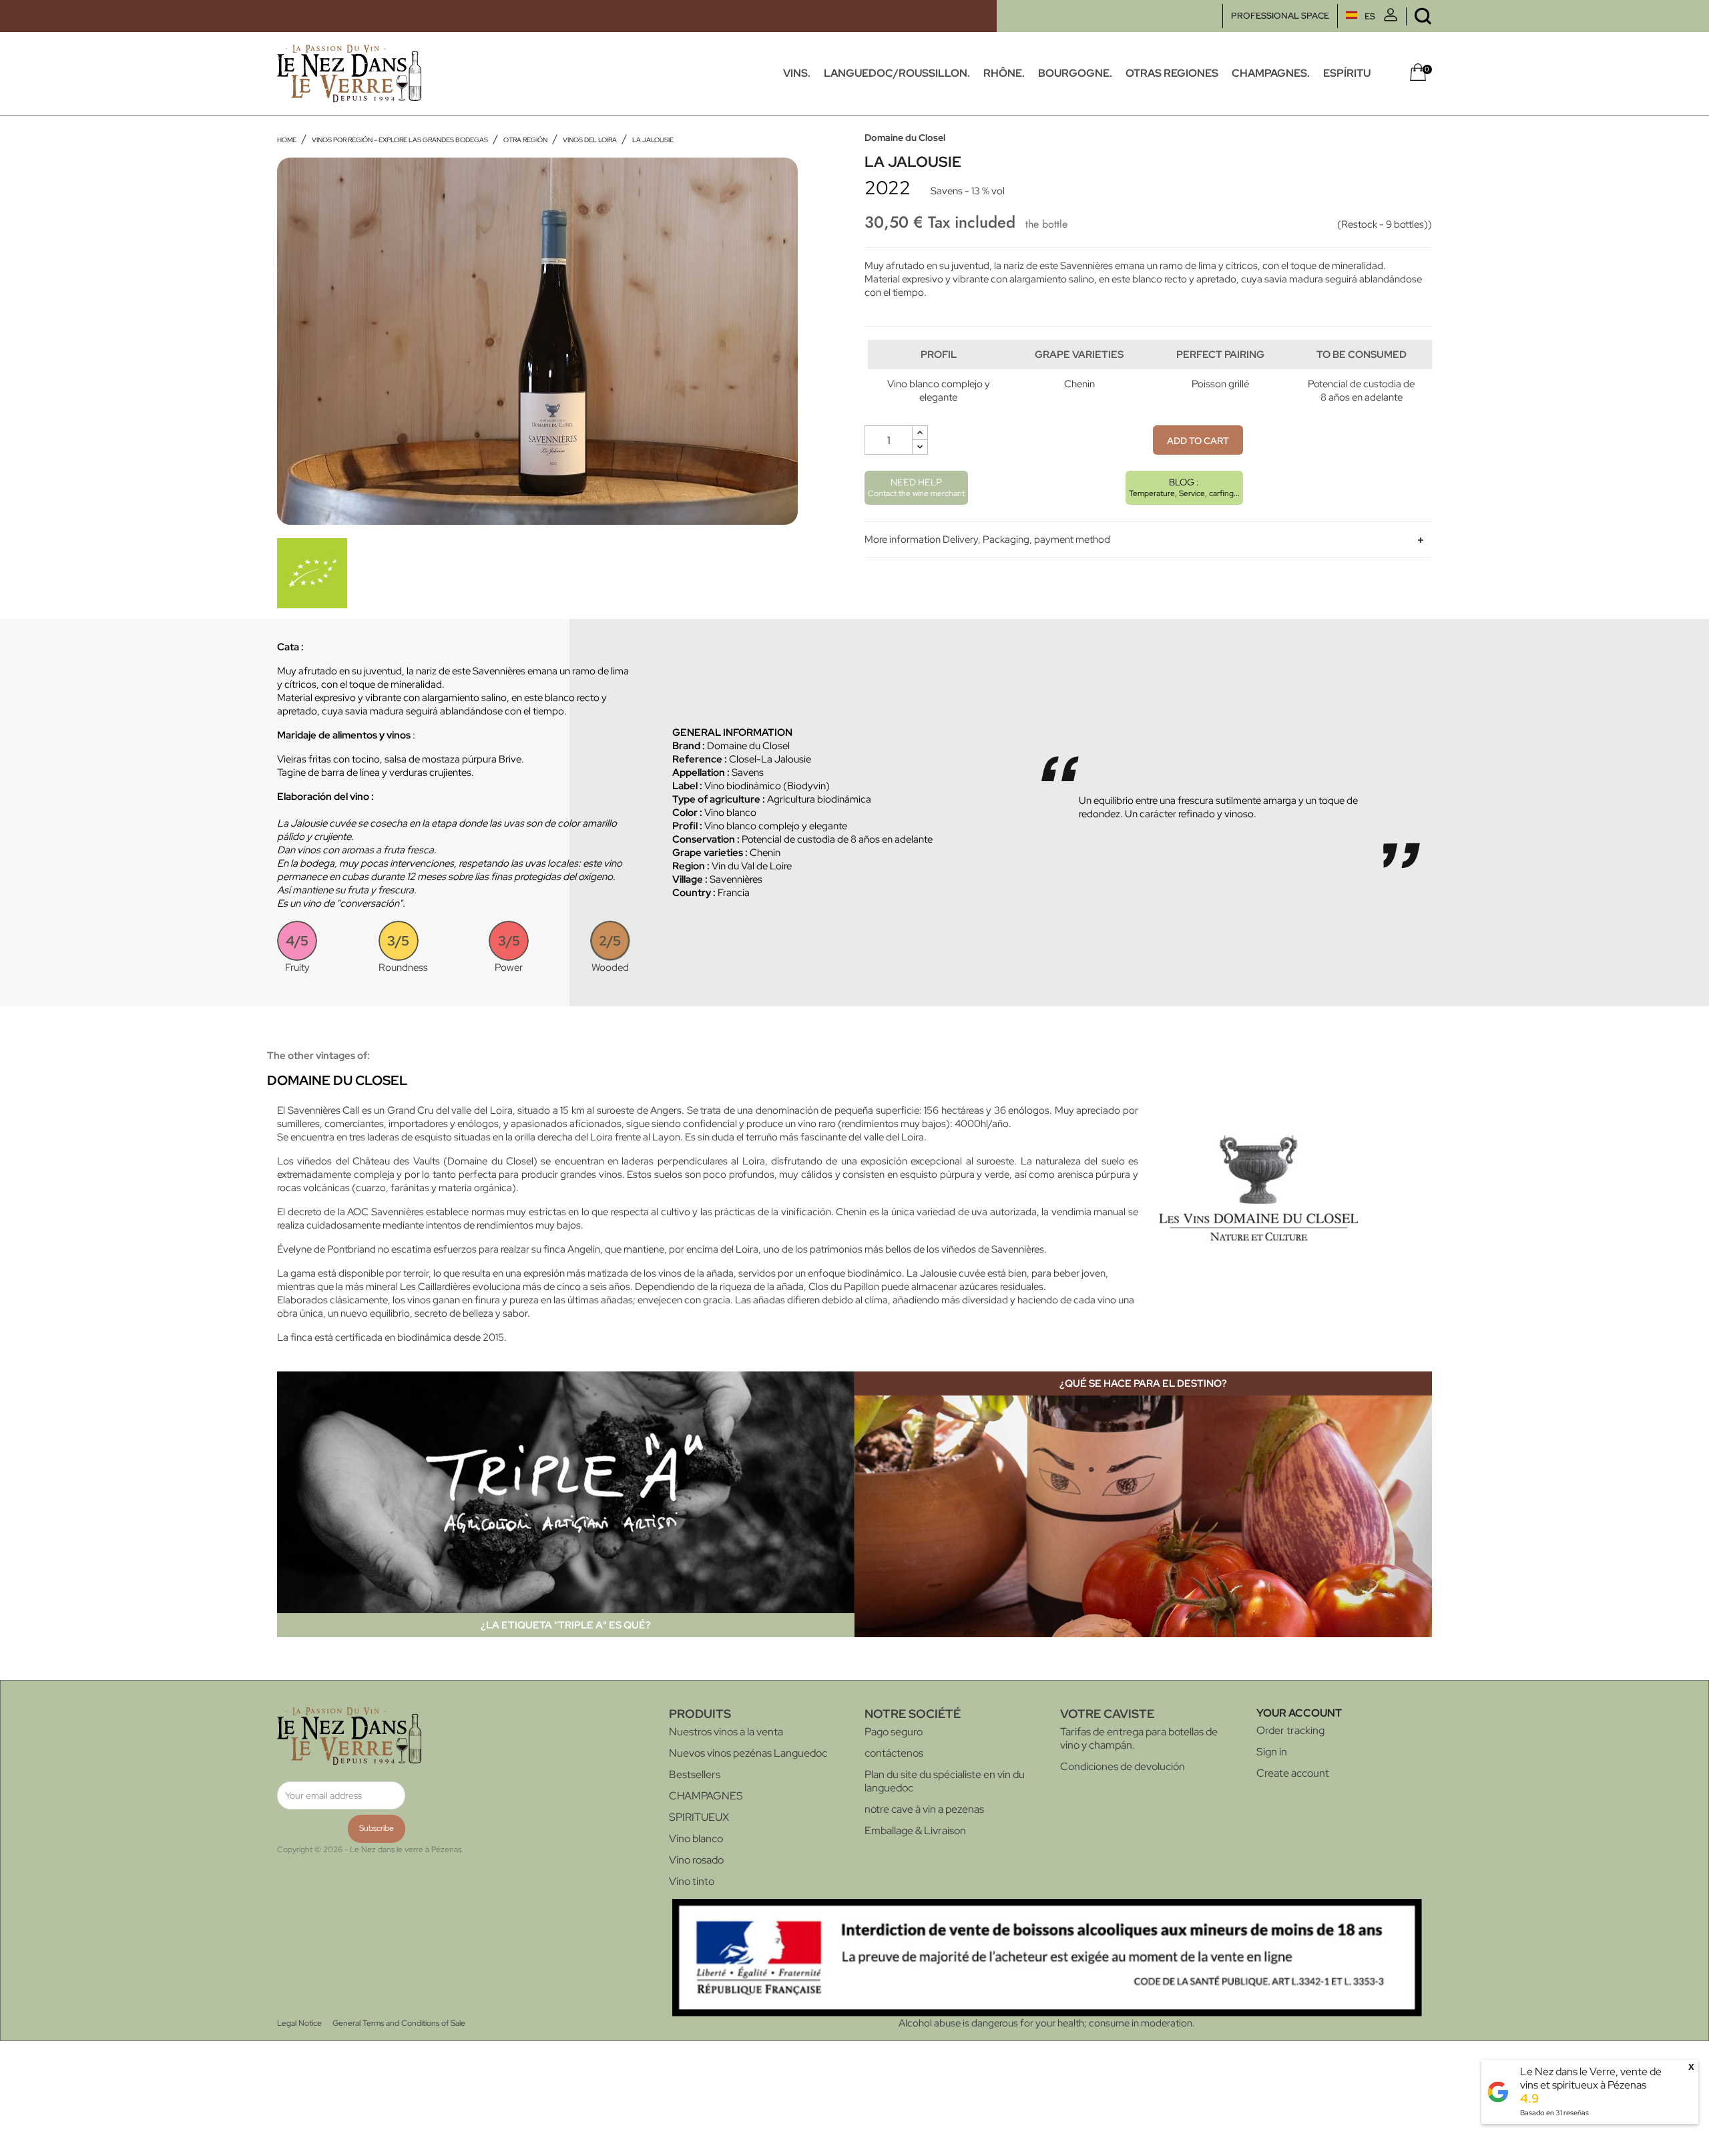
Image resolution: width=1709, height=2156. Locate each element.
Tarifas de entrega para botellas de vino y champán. (1139, 1738)
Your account (1299, 1713)
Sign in (1272, 1752)
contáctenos (894, 1753)
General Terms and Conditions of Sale (399, 2023)
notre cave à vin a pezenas (924, 1809)
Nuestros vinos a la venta (726, 1732)
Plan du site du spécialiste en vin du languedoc (945, 1781)
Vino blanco (696, 1839)
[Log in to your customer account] (1391, 18)
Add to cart (1198, 441)
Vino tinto (692, 1881)
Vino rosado (696, 1860)
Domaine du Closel (905, 138)
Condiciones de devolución (1123, 1766)
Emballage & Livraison (915, 1830)
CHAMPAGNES (706, 1796)
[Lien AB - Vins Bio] (312, 572)
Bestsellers (695, 1774)
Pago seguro (894, 1732)
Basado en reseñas (1554, 2113)
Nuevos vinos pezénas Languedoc (748, 1753)
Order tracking (1290, 1730)
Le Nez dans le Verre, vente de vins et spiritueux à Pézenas (1591, 2078)
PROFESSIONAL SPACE (1280, 16)
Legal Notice (299, 2023)
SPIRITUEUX (699, 1817)
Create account (1293, 1773)
